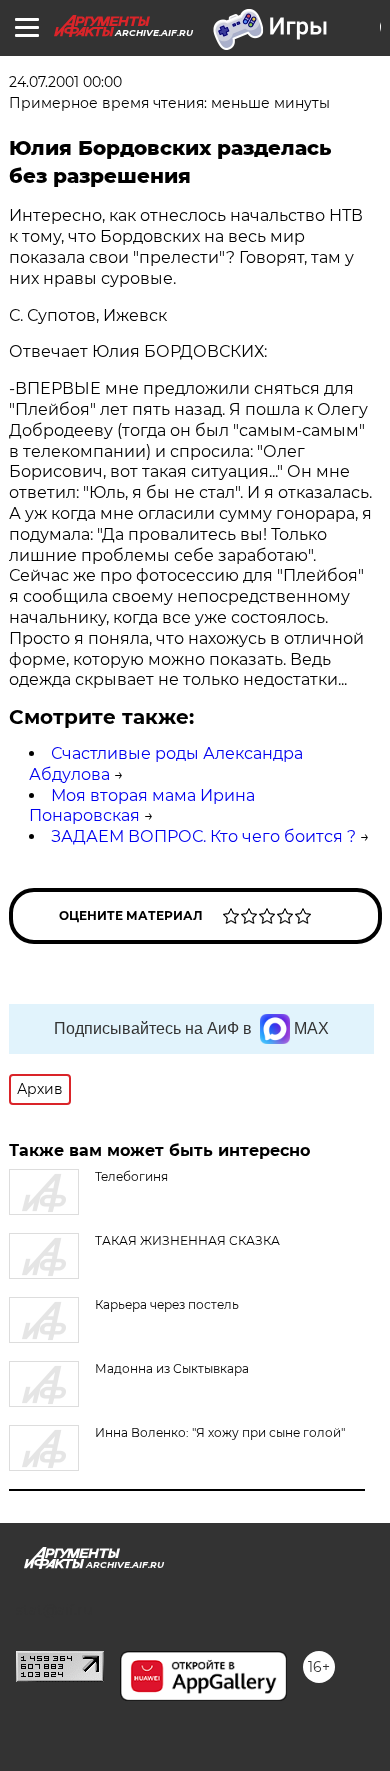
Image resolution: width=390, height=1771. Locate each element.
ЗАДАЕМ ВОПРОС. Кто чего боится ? (203, 836)
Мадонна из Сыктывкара (172, 1368)
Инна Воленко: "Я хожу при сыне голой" (220, 1432)
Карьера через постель (167, 1304)
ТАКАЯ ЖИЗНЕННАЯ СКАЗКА (187, 1240)
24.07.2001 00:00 (65, 82)
